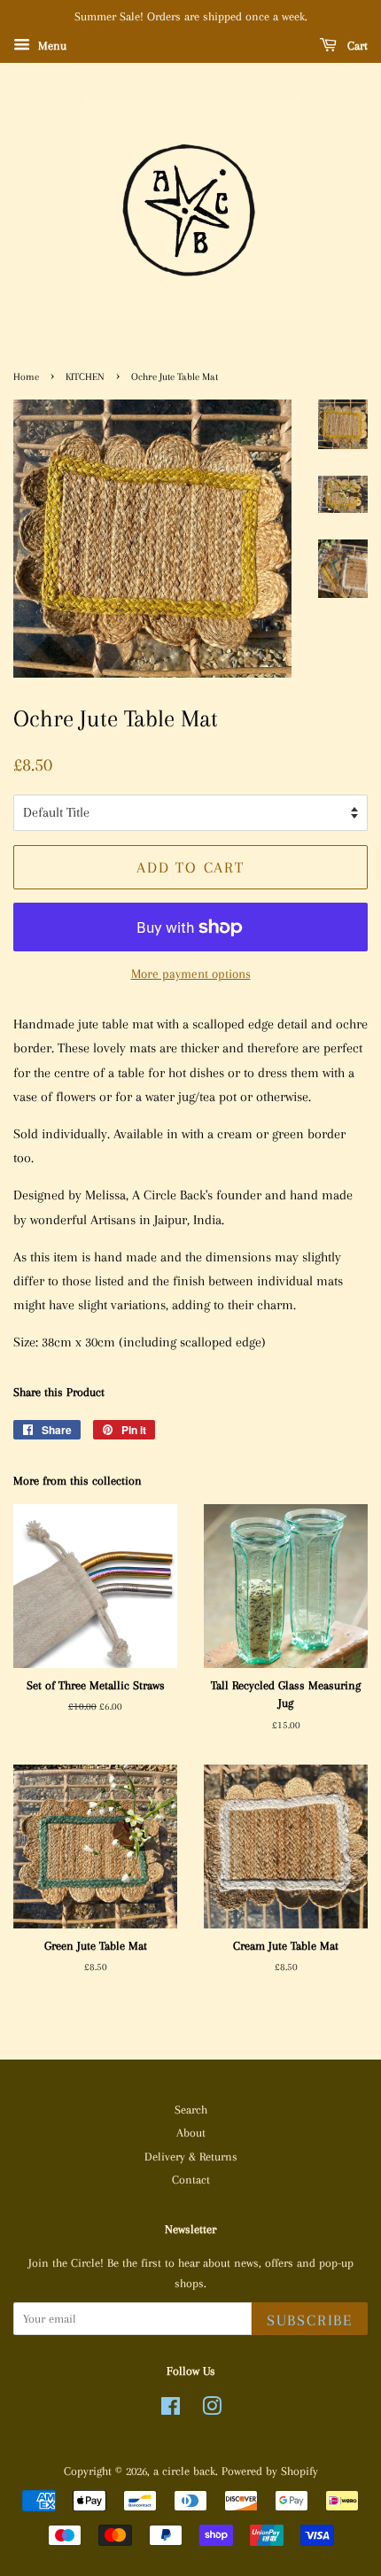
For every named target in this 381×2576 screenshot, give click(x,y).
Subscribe (310, 2320)
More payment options (191, 974)
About (191, 2133)
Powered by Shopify (270, 2471)
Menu (51, 46)
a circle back (184, 2471)
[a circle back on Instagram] (212, 2410)
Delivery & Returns (191, 2157)
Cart (356, 46)
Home (26, 377)
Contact (191, 2180)
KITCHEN (85, 377)
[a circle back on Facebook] (171, 2410)
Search (191, 2110)
